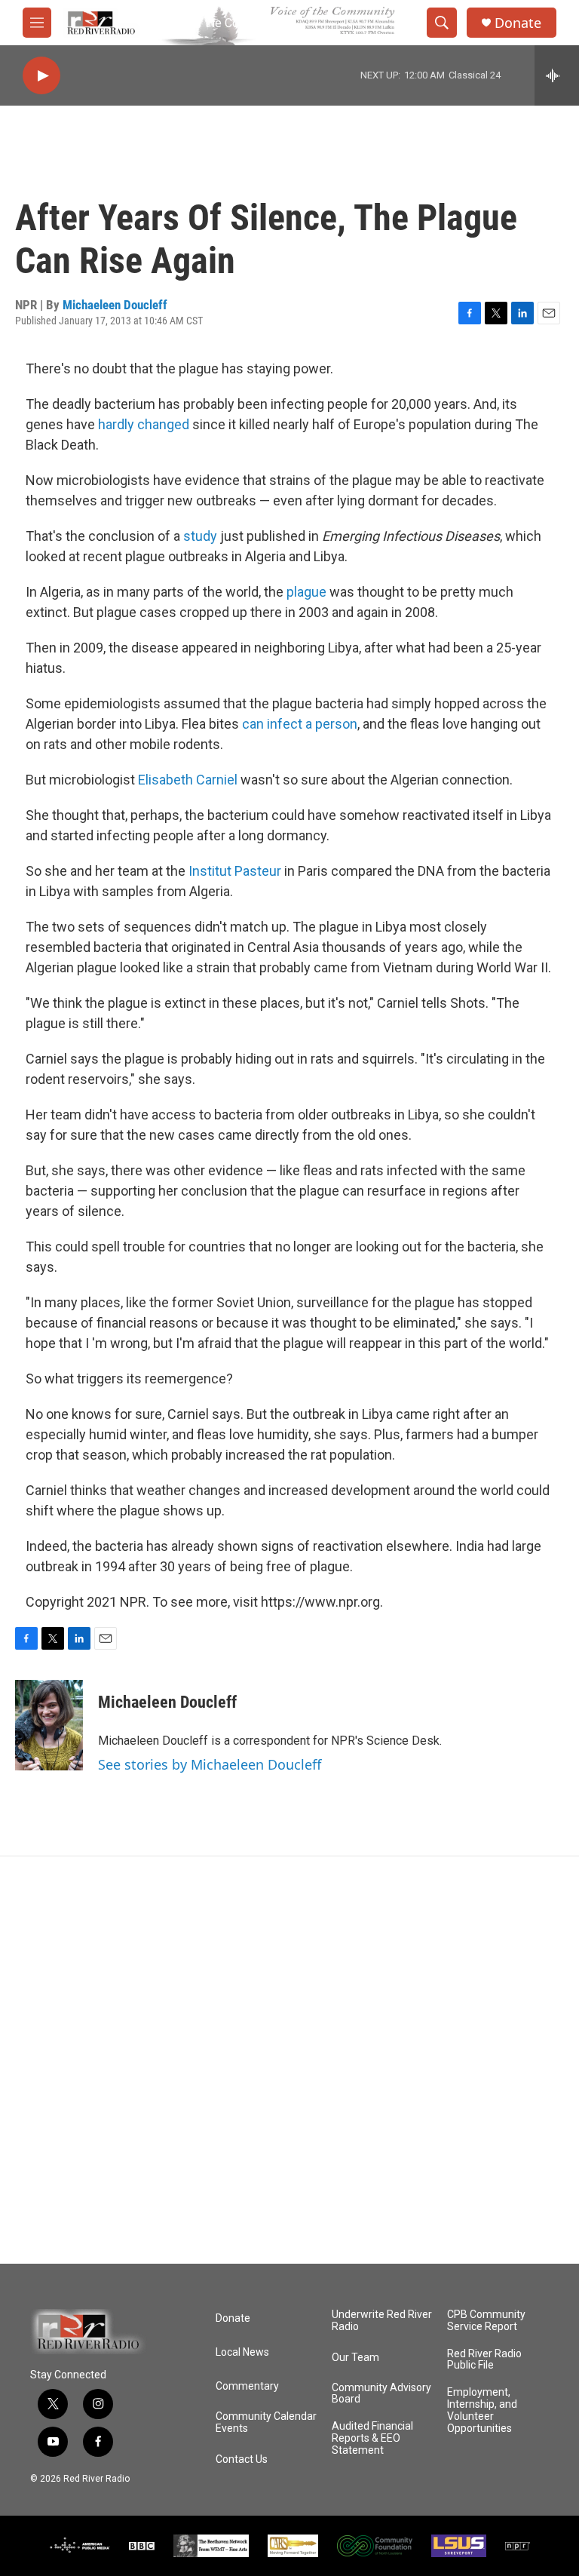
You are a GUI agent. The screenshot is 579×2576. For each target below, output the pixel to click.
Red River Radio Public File (484, 2360)
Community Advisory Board (381, 2394)
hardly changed (144, 424)
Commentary (247, 2386)
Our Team (355, 2358)
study (200, 536)
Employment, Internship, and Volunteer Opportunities (482, 2410)
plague (306, 592)
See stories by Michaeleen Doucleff (210, 1764)
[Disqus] (289, 2060)
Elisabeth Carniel (188, 780)
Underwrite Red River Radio (382, 2321)
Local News (242, 2352)
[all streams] (557, 75)
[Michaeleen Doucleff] (49, 1725)
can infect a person (300, 724)
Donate (518, 23)
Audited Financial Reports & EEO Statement (372, 2438)
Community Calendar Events (266, 2422)
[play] (41, 76)
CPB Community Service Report (486, 2321)
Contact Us (242, 2459)
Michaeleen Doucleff (115, 305)
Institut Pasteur (235, 871)
